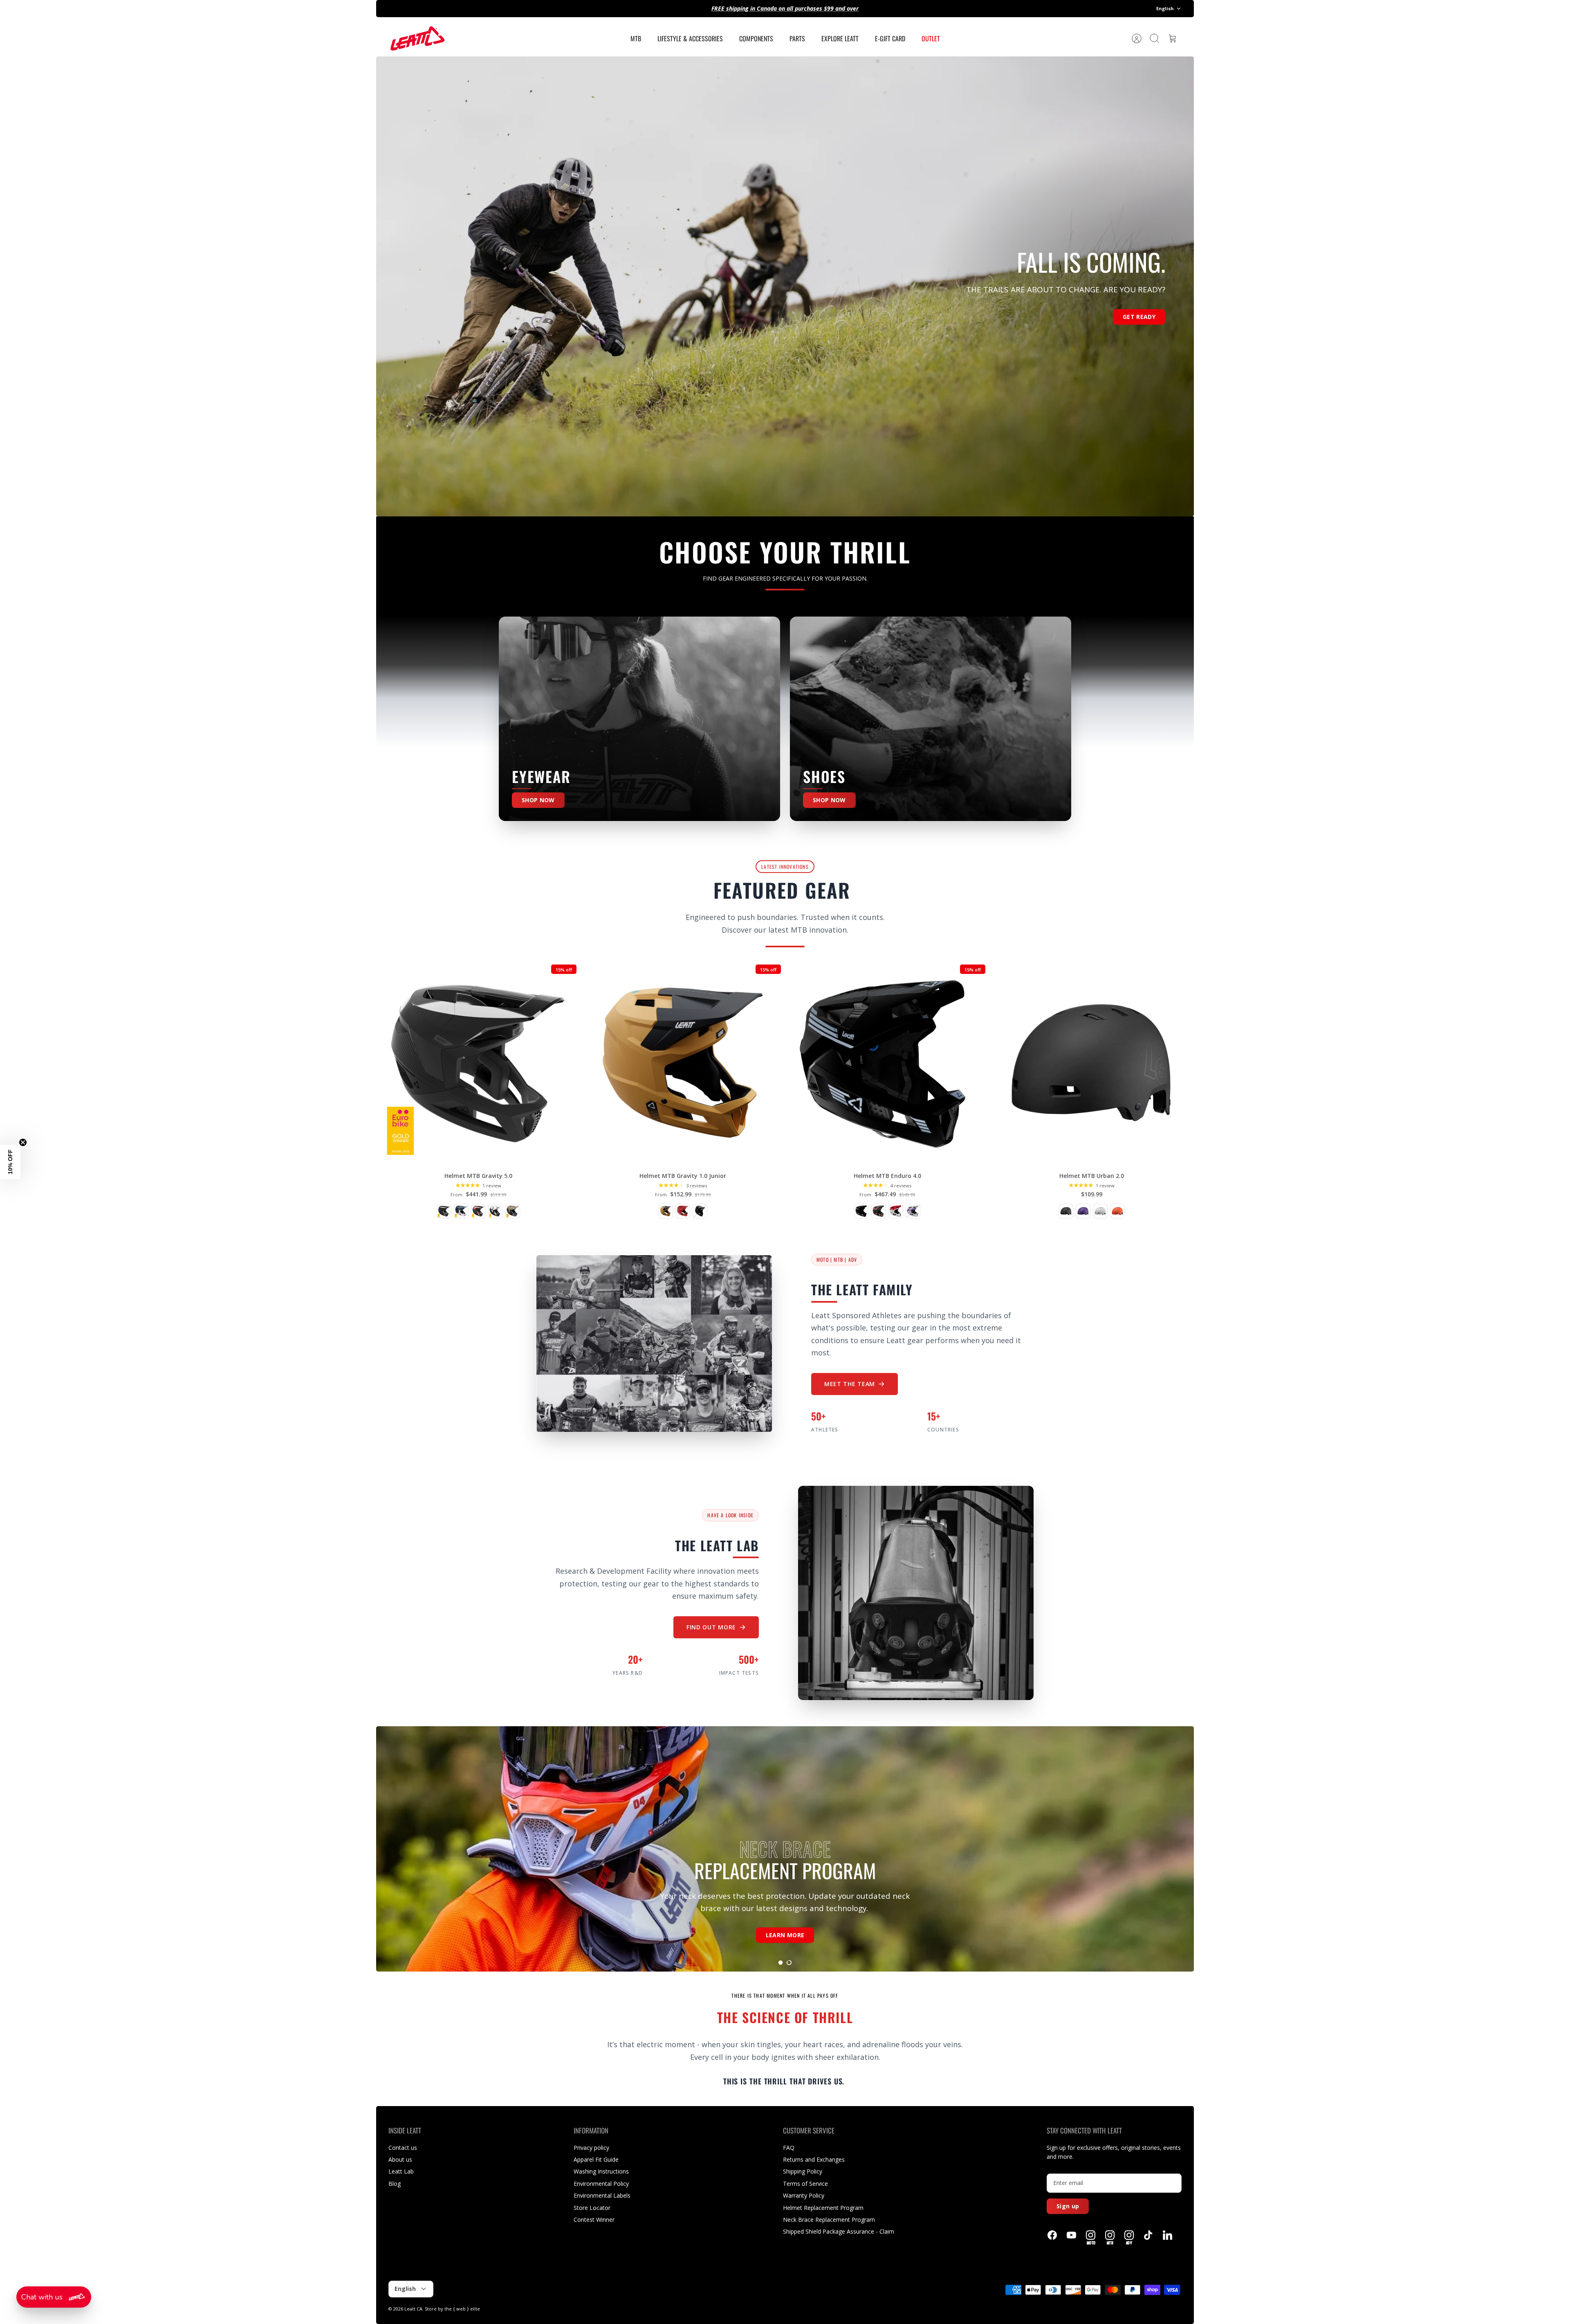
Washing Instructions (601, 2171)
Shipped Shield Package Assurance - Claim (839, 2231)
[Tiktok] (1148, 2235)
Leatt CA (413, 2309)
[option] (785, 286)
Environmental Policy (601, 2184)
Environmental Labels (602, 2195)
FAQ (789, 2148)
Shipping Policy (803, 2171)
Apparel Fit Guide (596, 2159)
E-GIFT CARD (890, 38)
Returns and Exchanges (814, 2159)
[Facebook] (1052, 2235)
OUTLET (931, 38)
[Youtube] (1071, 2235)
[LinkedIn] (1167, 2235)
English (1165, 8)
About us (400, 2159)
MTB (636, 38)
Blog (395, 2184)
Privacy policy (591, 2148)
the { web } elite (462, 2309)
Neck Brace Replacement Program (829, 2220)
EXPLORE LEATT (840, 38)
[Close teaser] (23, 1142)
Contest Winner (594, 2220)
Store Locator (592, 2208)
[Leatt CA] (417, 38)
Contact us (403, 2148)
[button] (781, 1963)
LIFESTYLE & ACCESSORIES (690, 38)
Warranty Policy (804, 2195)
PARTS (797, 38)
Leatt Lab (401, 2171)
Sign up (1068, 2206)
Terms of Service (805, 2184)
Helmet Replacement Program (823, 2208)
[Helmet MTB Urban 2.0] (1092, 1063)
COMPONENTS (756, 38)
